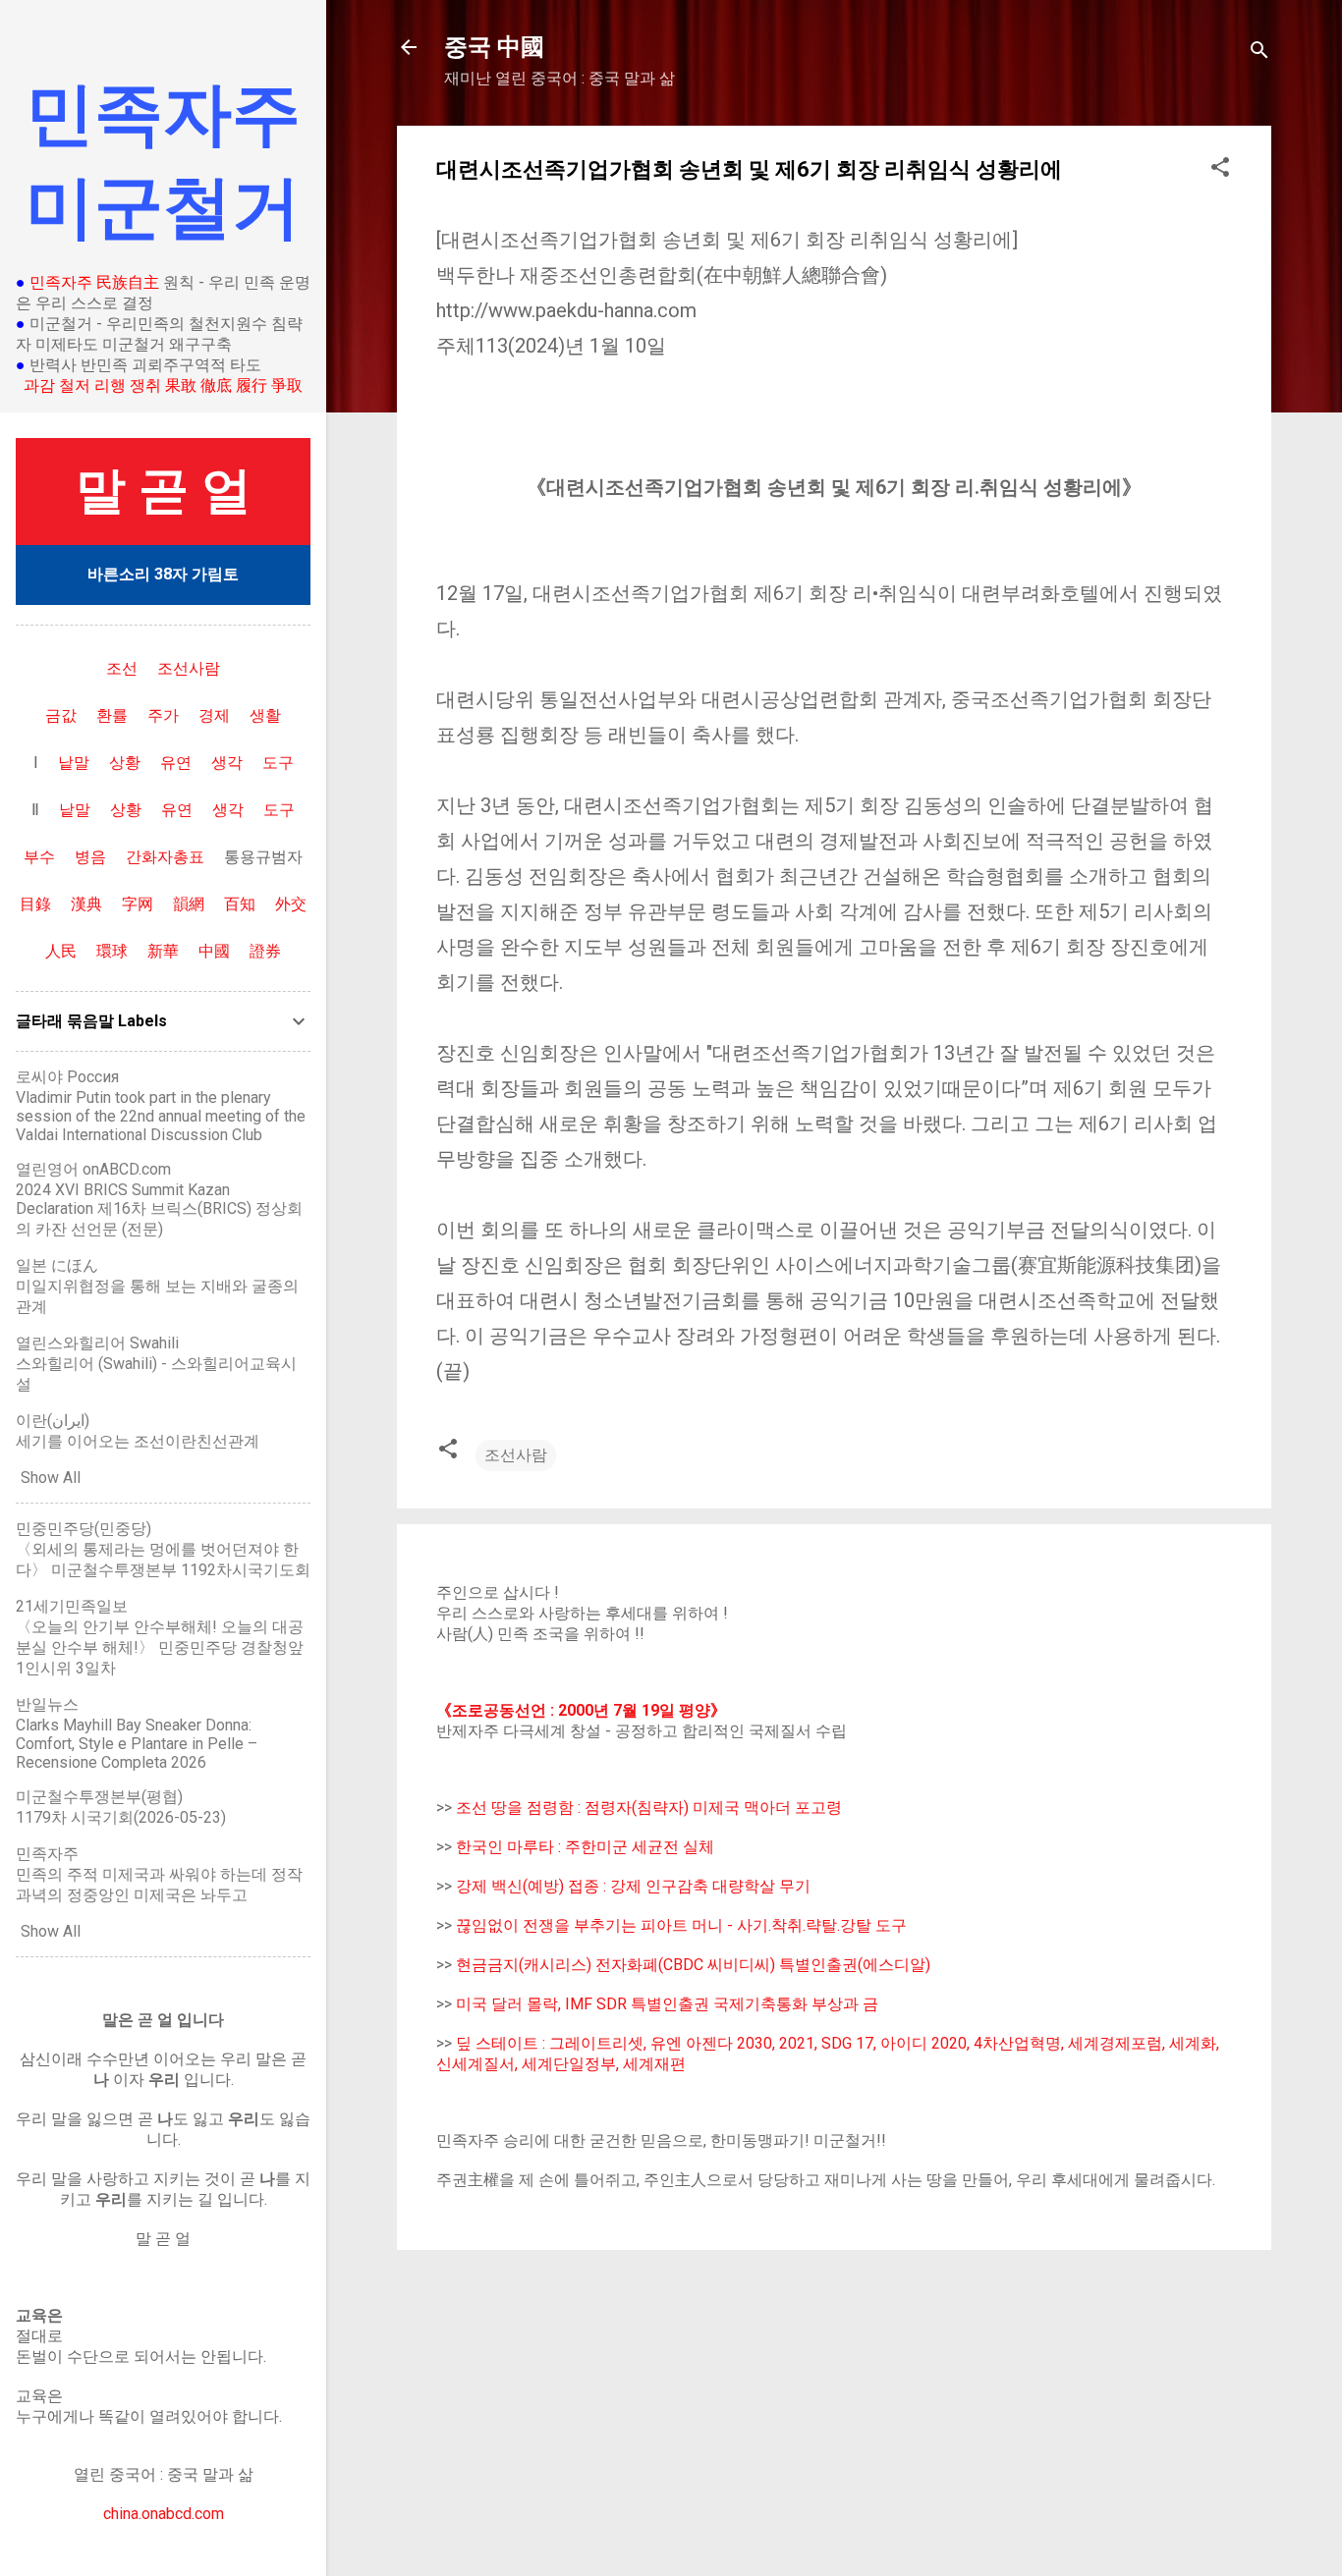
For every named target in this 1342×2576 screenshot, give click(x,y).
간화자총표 (165, 857)
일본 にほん (57, 1265)
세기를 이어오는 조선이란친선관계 (138, 1441)
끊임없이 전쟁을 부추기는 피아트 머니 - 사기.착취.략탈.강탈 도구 (681, 1925)
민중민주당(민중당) (84, 1529)
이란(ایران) (53, 1421)
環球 (112, 951)
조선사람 (516, 1455)
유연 (176, 763)
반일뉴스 (47, 1704)
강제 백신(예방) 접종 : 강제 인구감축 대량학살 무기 (633, 1886)
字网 (138, 904)
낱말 (74, 763)
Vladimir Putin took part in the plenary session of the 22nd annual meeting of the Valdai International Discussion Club (161, 1116)
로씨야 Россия (67, 1077)
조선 (122, 668)
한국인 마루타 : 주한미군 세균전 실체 (585, 1847)
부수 (39, 857)
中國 (214, 951)
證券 (265, 951)
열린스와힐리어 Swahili (97, 1343)
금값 (61, 715)
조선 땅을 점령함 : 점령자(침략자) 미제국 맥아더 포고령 (649, 1808)
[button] (1220, 170)
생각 (227, 763)
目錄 (35, 904)
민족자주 (47, 1854)
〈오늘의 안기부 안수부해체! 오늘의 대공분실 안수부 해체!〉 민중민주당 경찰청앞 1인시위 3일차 (160, 1647)
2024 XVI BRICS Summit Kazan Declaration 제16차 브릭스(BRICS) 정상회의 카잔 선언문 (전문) (159, 1209)
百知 (240, 904)
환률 (112, 715)
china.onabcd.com (164, 2514)
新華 (163, 951)
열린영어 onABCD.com (93, 1169)
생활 (265, 715)
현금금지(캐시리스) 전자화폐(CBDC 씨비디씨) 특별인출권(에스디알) (693, 1965)
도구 (278, 763)
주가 (163, 715)
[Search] (1259, 54)
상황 (125, 763)
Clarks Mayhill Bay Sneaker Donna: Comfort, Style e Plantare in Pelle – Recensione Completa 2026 (137, 1744)
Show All (51, 1478)
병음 (90, 857)
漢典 (86, 904)
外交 (291, 904)
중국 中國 (494, 47)
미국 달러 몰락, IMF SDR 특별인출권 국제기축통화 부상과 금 (667, 2004)
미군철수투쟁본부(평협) (99, 1797)
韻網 (189, 904)
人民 (61, 951)
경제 (214, 715)
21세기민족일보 (72, 1606)
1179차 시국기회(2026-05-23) (121, 1817)
